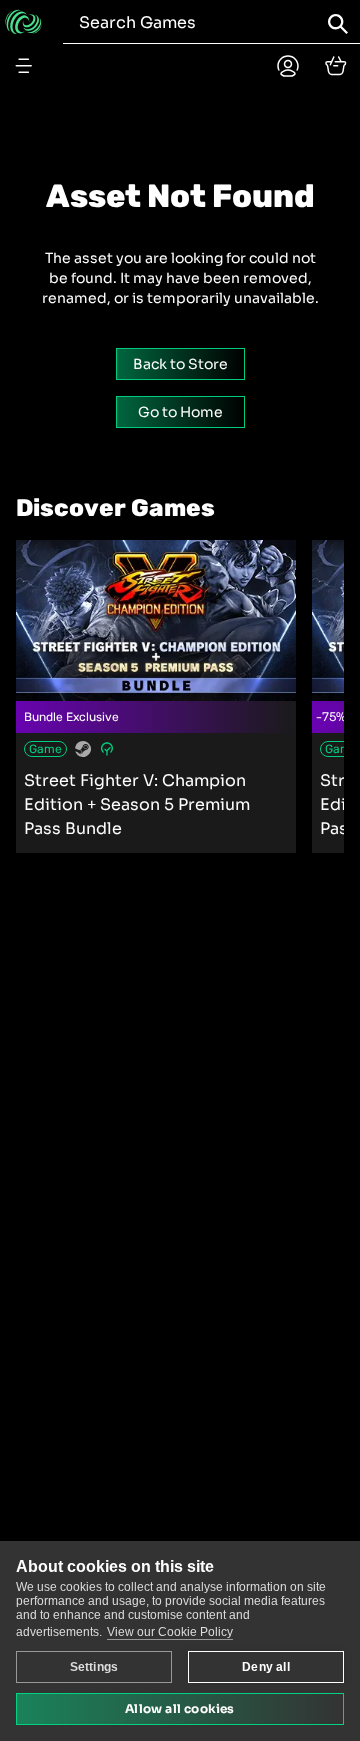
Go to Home (180, 412)
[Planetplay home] (288, 66)
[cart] (336, 66)
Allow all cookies (179, 1708)
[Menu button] (24, 66)
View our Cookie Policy (170, 1632)
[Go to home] (23, 22)
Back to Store (180, 364)
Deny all (266, 1667)
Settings (94, 1667)
